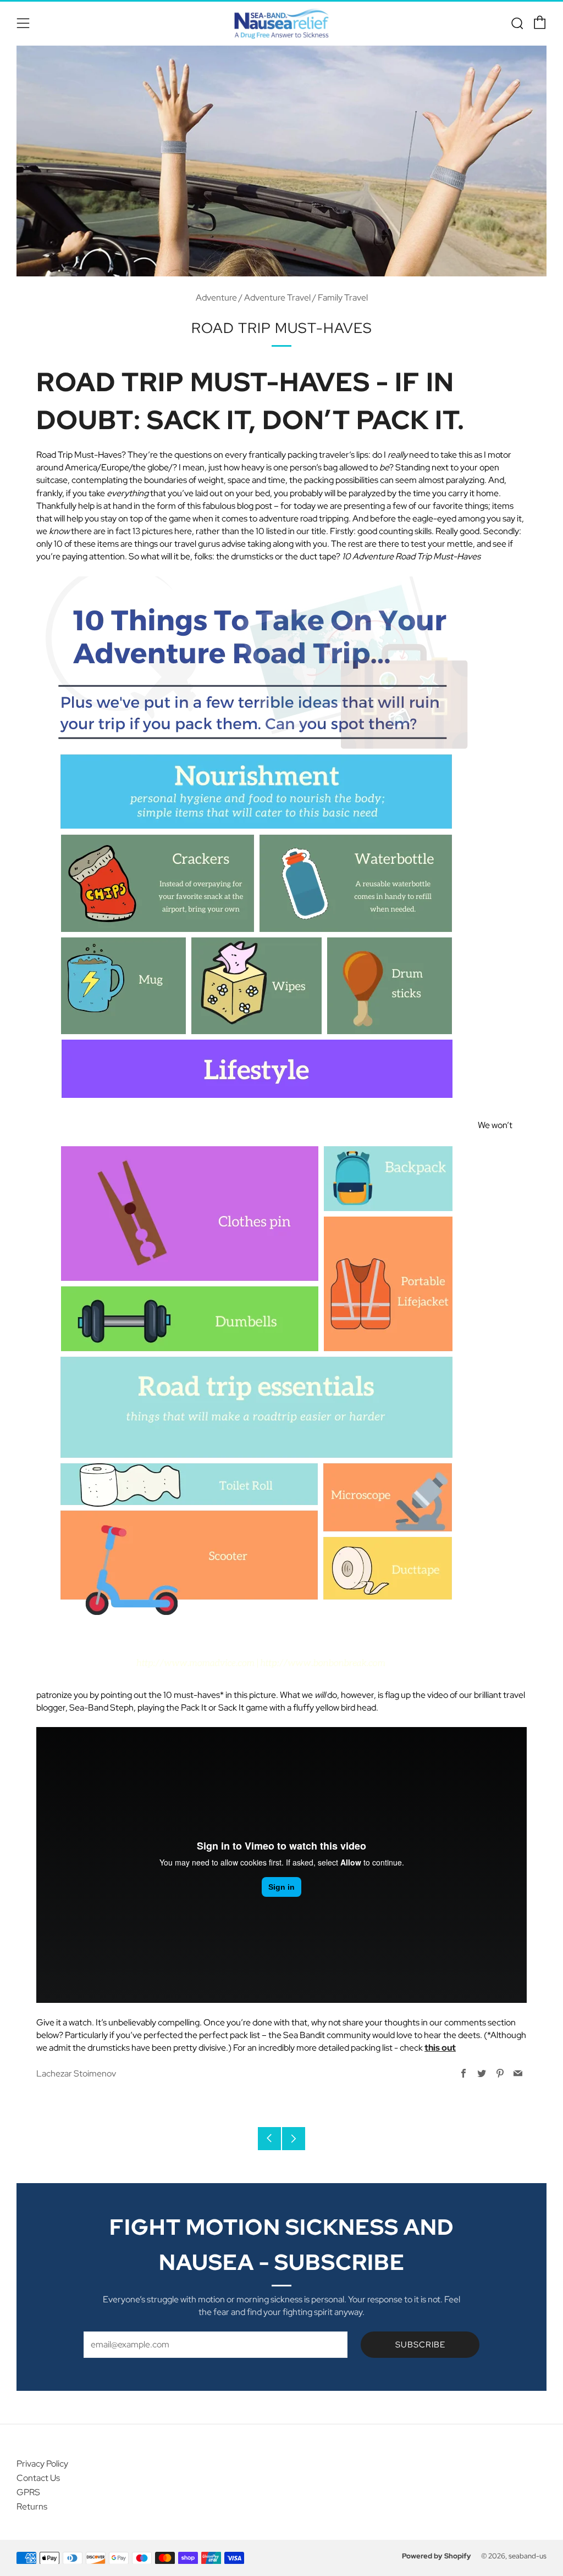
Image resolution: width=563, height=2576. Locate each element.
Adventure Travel (277, 298)
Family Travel (343, 298)
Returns (32, 2506)
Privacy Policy (42, 2464)
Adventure (216, 298)
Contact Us (38, 2478)
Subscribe (420, 2345)
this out (440, 2048)
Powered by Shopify (437, 2556)
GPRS (28, 2492)
